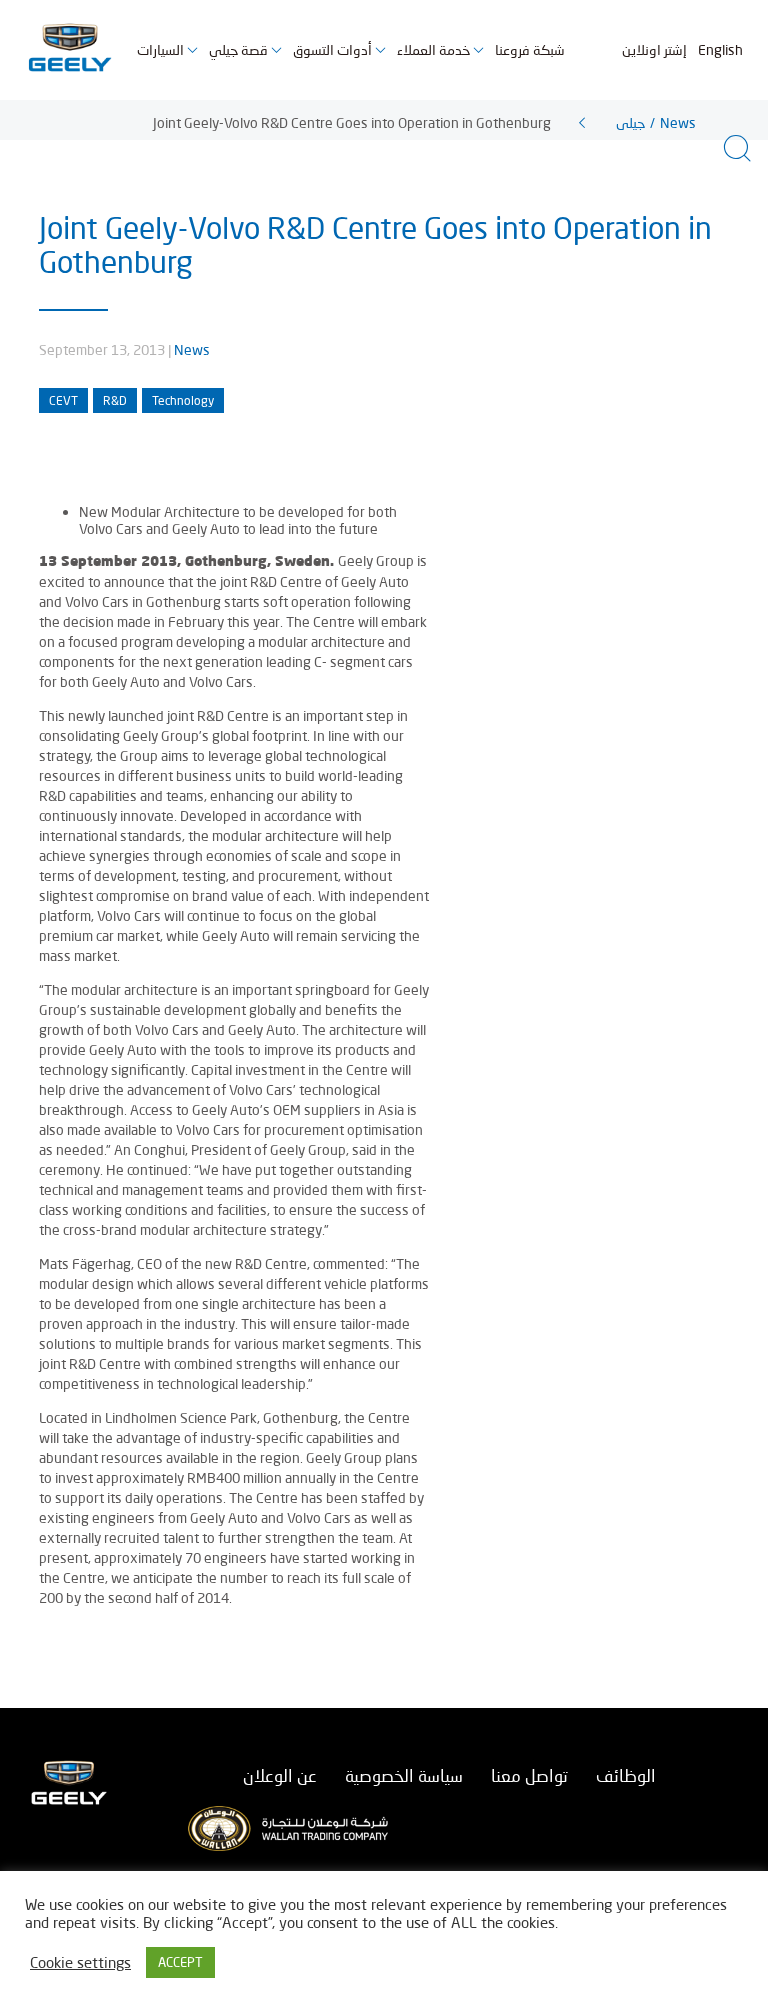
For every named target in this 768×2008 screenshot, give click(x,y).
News (192, 349)
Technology (183, 400)
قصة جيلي (238, 49)
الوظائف (626, 1775)
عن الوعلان (280, 1775)
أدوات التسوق (332, 49)
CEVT (63, 400)
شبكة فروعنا (530, 49)
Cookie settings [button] (80, 1962)
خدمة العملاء (433, 49)
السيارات (160, 49)
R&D (115, 400)
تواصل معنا (529, 1775)
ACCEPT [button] (180, 1962)
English (720, 49)
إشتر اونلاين (654, 49)
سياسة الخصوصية (404, 1775)
